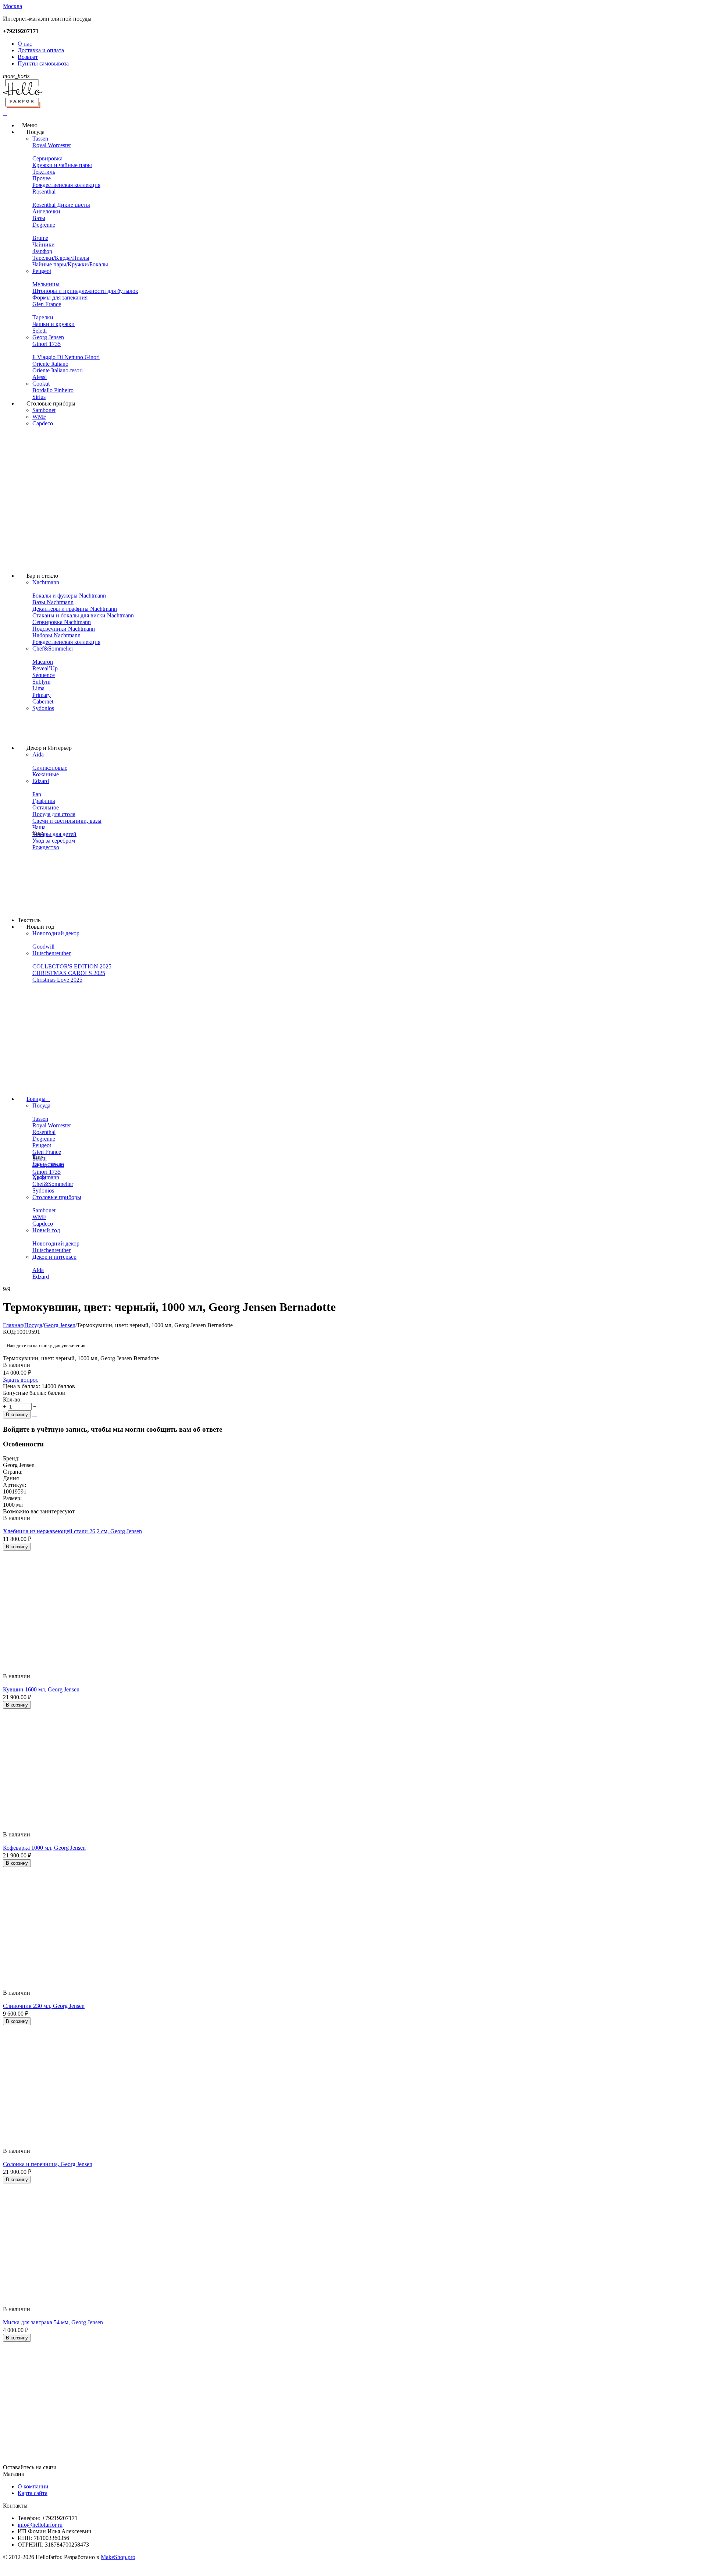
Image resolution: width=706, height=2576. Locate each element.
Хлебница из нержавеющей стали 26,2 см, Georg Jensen (72, 1531)
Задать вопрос (21, 1380)
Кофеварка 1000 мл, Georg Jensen (44, 1848)
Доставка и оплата (41, 50)
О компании (33, 2486)
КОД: (10, 1332)
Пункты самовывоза (43, 63)
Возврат (28, 57)
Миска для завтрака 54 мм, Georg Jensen (53, 2322)
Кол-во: (12, 1399)
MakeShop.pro (118, 2557)
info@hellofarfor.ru (40, 2525)
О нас (25, 44)
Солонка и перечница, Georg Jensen (48, 2164)
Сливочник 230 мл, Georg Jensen (44, 2006)
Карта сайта (33, 2493)
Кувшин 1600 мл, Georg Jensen (41, 1689)
